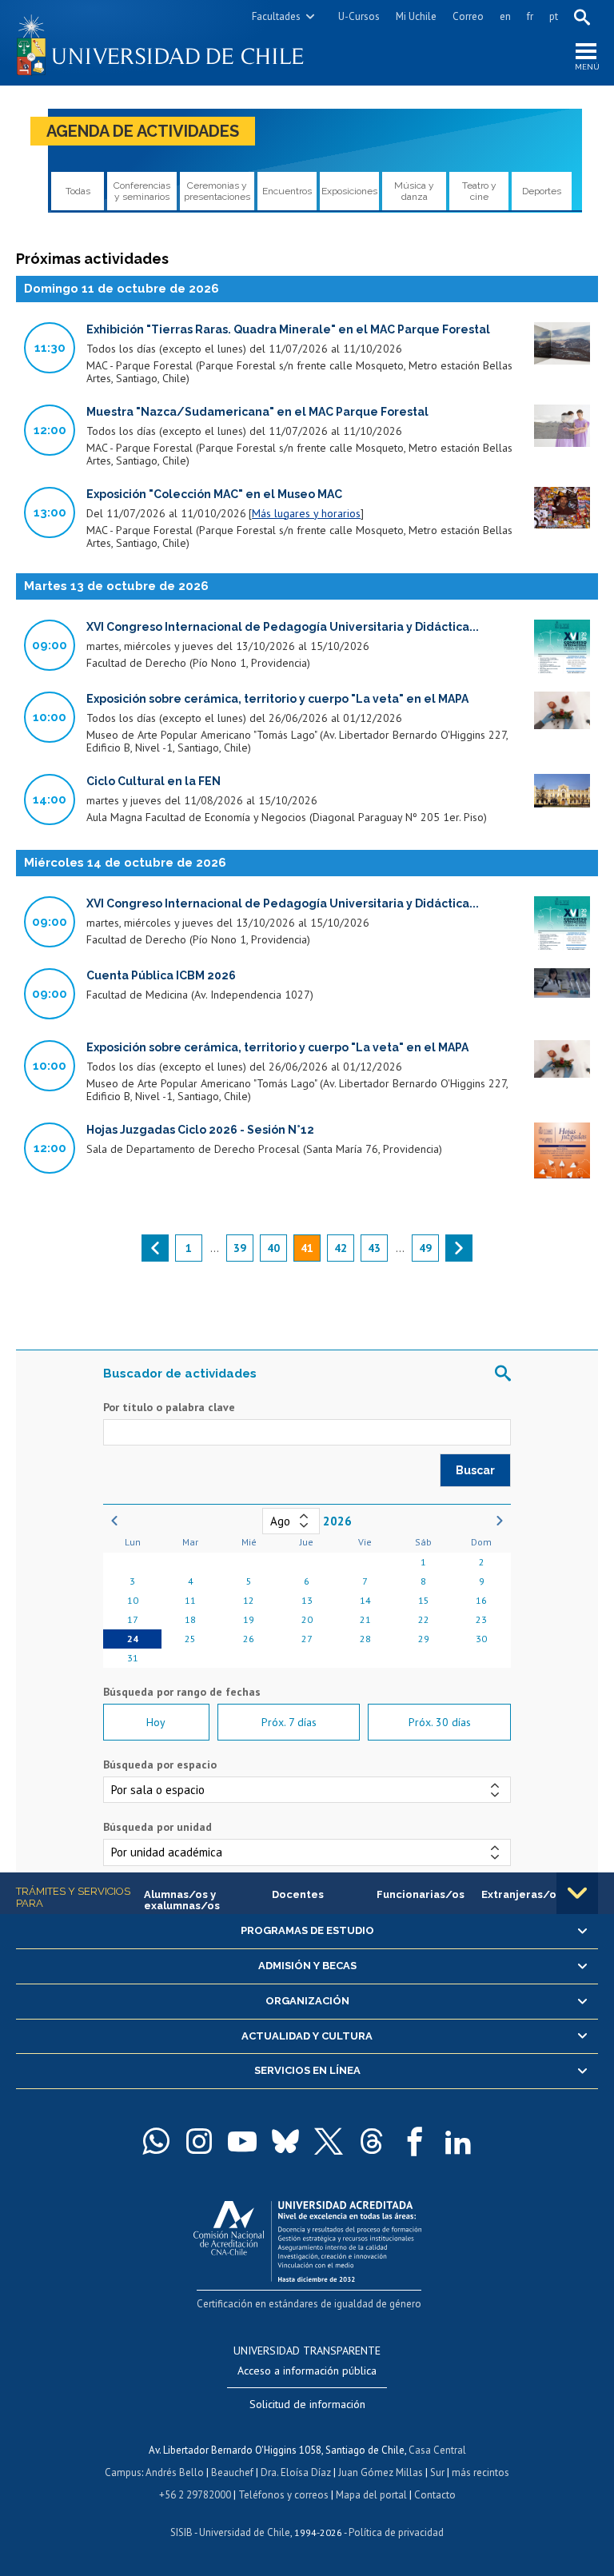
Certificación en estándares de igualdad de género (309, 2304)
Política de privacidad (396, 2532)
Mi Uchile (416, 16)
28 (365, 1639)
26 (249, 1639)
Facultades (276, 16)
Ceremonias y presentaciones (217, 191)
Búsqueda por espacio (160, 1765)
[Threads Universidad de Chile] (372, 2141)
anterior (155, 1248)
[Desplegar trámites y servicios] (577, 1893)
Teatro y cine (479, 191)
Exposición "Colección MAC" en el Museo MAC (214, 494)
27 (307, 1639)
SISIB (181, 2532)
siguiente (459, 1248)
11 (190, 1600)
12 (249, 1600)
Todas (78, 191)
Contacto (435, 2495)
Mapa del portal (371, 2495)
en (505, 16)
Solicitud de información (307, 2404)
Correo (468, 16)
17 (133, 1619)
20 (307, 1619)
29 (424, 1639)
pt (554, 16)
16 (481, 1600)
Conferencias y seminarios (142, 191)
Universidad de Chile (245, 2532)
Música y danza (414, 191)
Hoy (156, 1722)
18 (190, 1619)
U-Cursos (359, 16)
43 (374, 1248)
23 (481, 1619)
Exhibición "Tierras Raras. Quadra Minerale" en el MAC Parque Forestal (288, 329)
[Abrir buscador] (582, 17)
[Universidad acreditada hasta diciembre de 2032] (307, 2237)
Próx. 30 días (440, 1722)
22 (424, 1619)
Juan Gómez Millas (381, 2472)
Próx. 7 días (289, 1722)
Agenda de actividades (143, 131)
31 (133, 1658)
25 (190, 1639)
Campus (123, 2472)
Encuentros (287, 191)
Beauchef (232, 2472)
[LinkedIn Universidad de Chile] (458, 2141)
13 (307, 1600)
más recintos (480, 2472)
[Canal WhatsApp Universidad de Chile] (156, 2141)
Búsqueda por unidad (157, 1827)
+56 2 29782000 (195, 2495)
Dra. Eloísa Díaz (296, 2472)
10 (133, 1600)
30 (481, 1639)
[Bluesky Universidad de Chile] (285, 2141)
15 (424, 1600)
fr (530, 16)
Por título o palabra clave (169, 1407)
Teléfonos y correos (283, 2495)
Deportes (542, 191)
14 (365, 1600)
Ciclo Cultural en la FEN (153, 781)
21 (365, 1619)
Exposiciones (349, 191)
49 (425, 1248)
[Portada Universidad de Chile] (161, 43)
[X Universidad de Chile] (329, 2141)
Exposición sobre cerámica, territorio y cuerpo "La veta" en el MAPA (277, 699)
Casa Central (437, 2450)
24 (133, 1639)
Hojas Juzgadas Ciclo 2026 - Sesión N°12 (200, 1130)
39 (240, 1248)
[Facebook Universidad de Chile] (415, 2141)
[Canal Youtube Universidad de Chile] (242, 2141)
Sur (437, 2472)
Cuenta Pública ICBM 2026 (161, 975)
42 (341, 1248)
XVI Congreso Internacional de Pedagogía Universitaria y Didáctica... (283, 627)
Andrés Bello (175, 2472)
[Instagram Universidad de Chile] (199, 2141)
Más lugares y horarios (306, 513)
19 (249, 1619)
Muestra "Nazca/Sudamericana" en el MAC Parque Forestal (257, 412)
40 (273, 1248)
